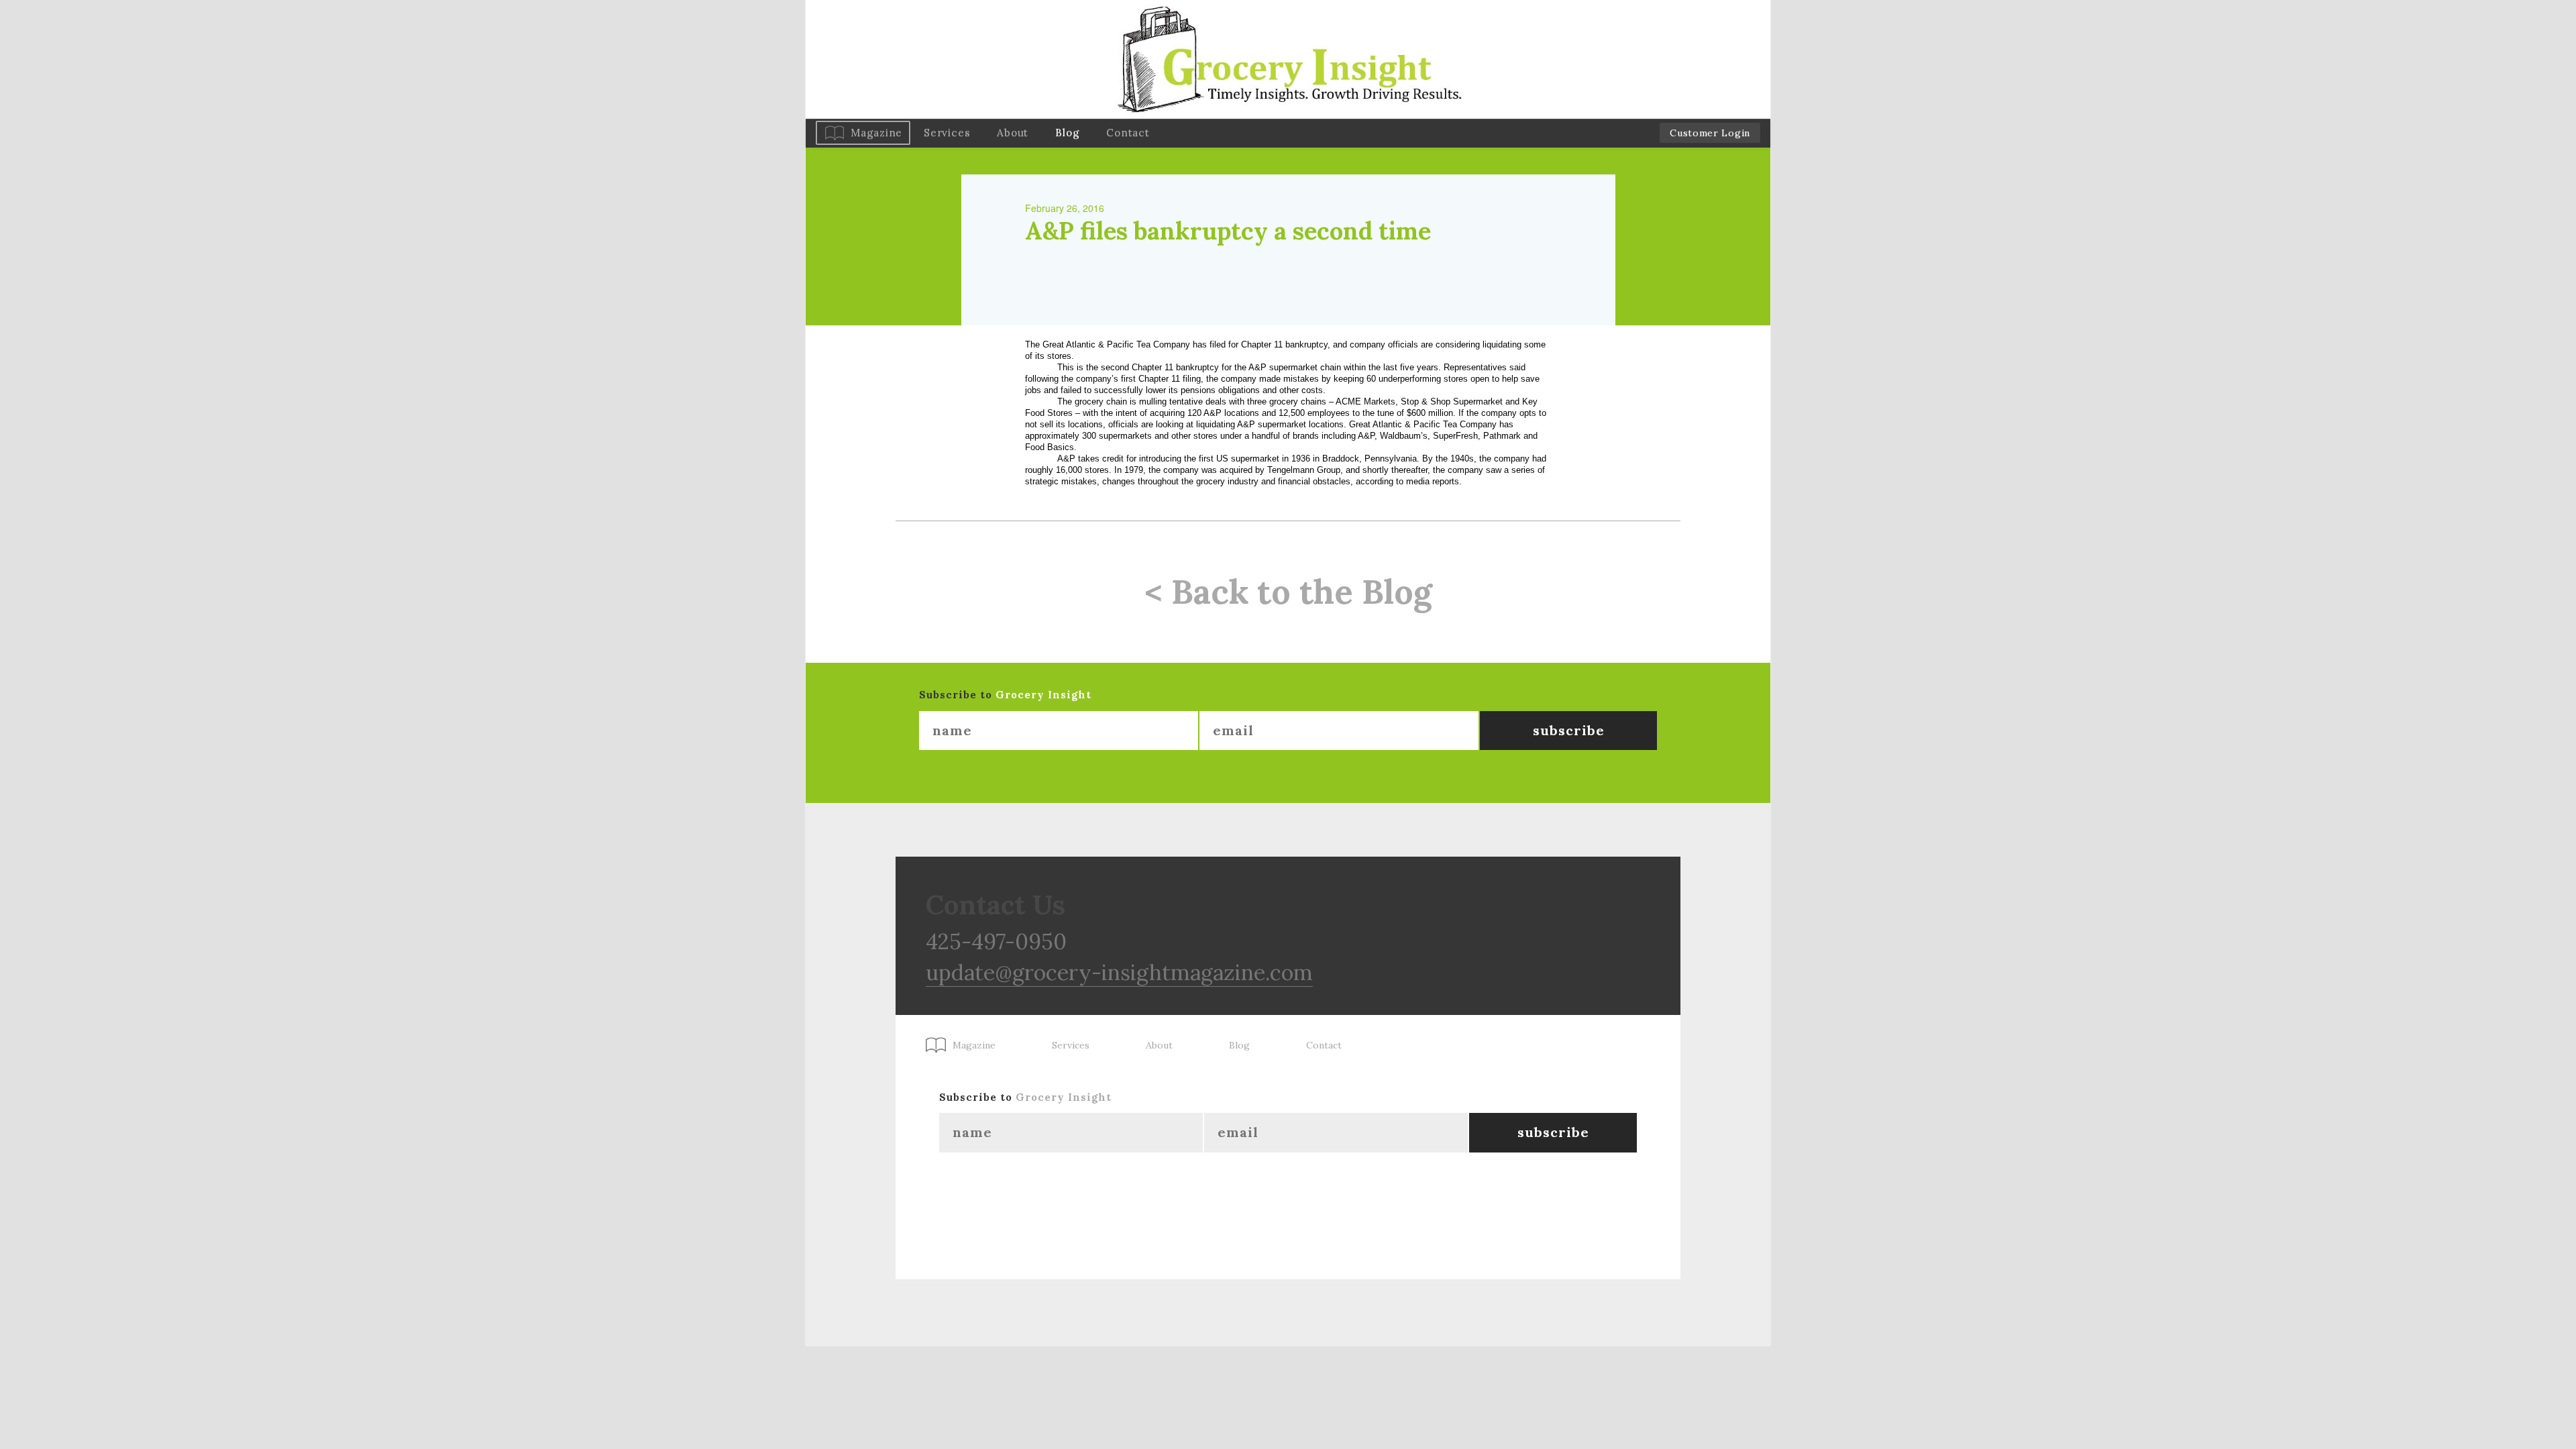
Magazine (876, 132)
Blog (1067, 132)
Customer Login (1710, 133)
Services (947, 132)
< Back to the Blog (1288, 592)
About (1013, 132)
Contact (1128, 132)
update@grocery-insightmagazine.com (1119, 972)
